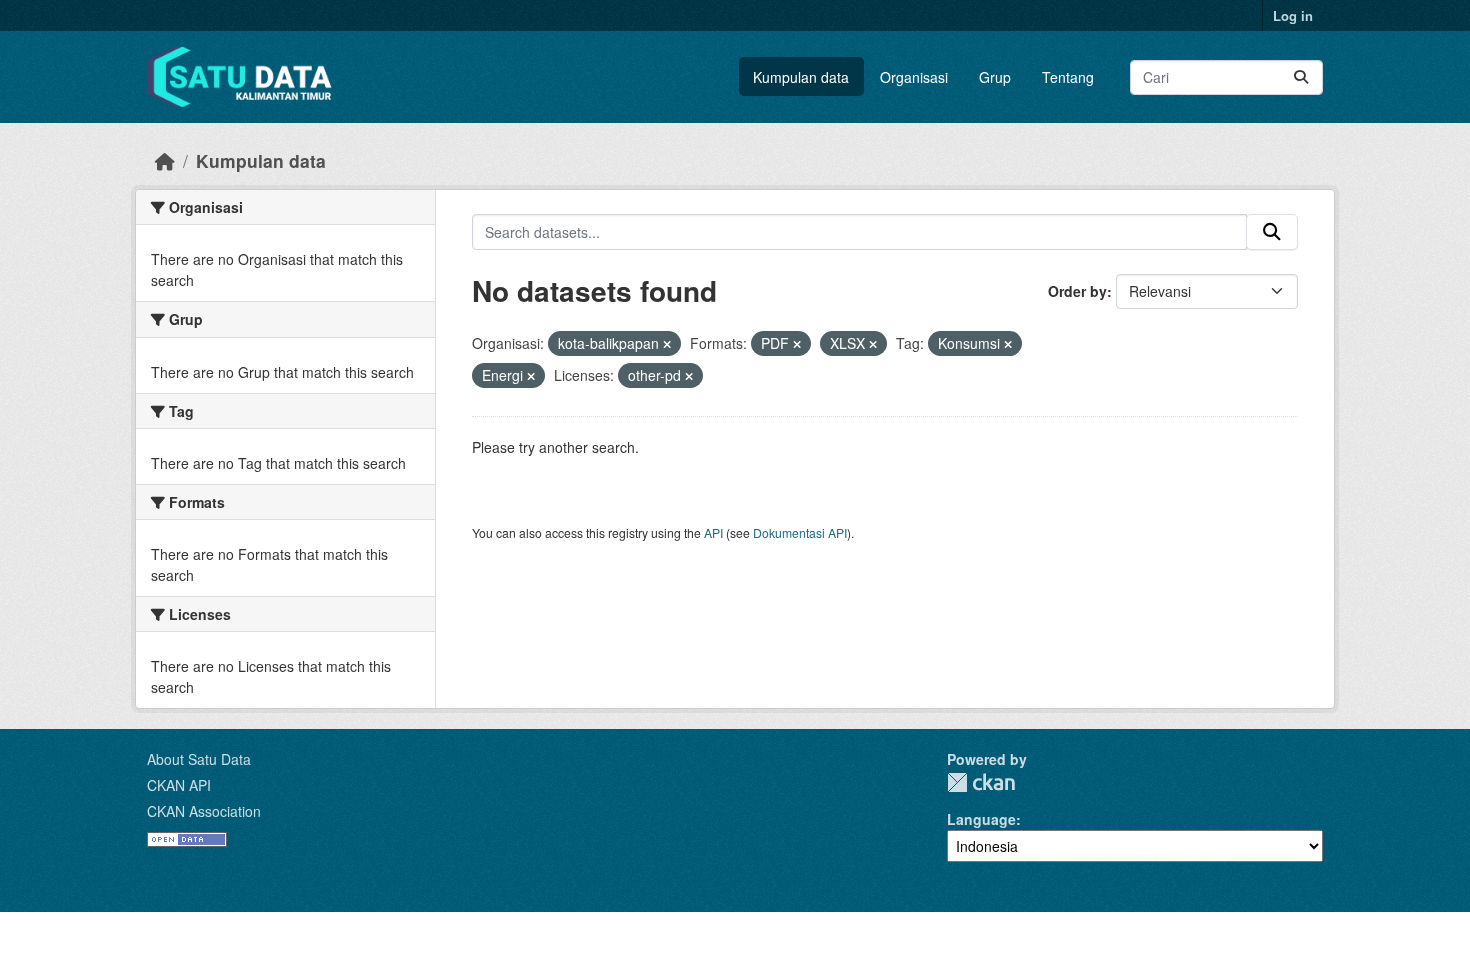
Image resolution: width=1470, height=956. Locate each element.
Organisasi (914, 77)
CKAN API (179, 785)
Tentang (1068, 77)
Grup (995, 77)
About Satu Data (199, 759)
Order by (1077, 291)
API (713, 532)
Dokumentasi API (800, 532)
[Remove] (667, 344)
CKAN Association (204, 811)
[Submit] (1301, 77)
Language (981, 819)
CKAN (981, 782)
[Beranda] (165, 160)
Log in (1293, 15)
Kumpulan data (801, 77)
